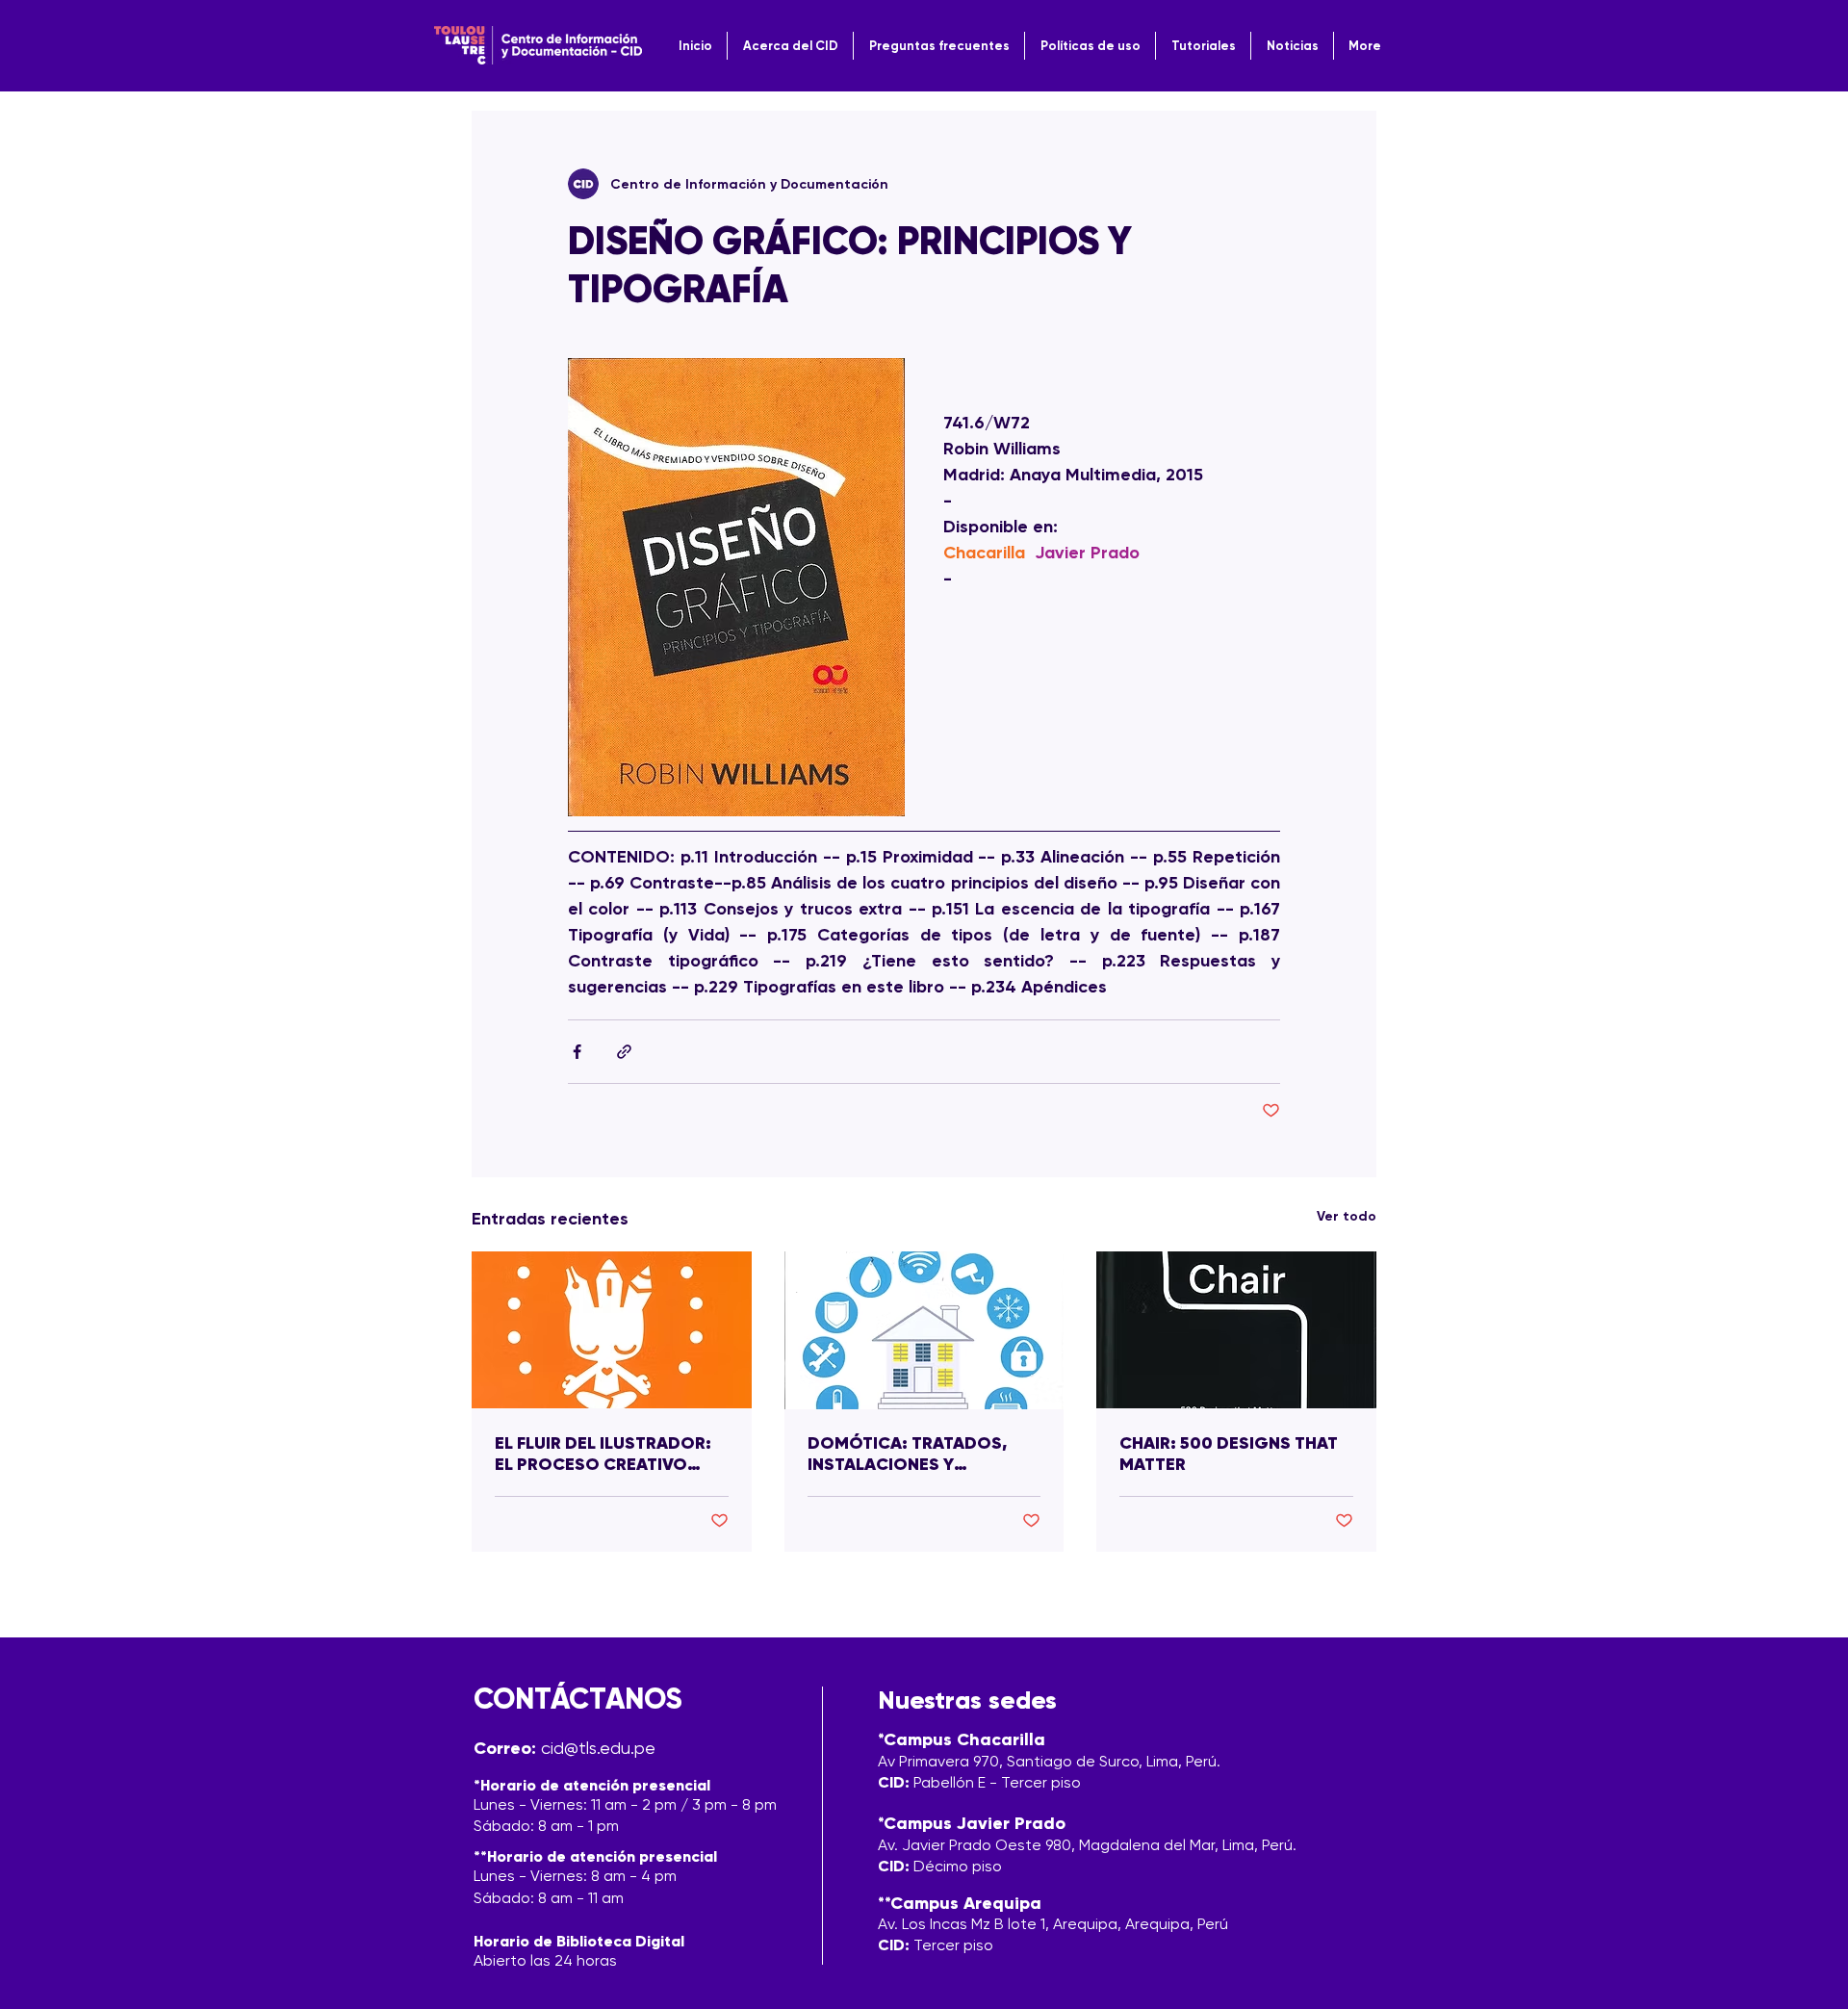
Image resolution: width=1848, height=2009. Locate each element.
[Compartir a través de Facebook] (577, 1052)
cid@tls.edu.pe (598, 1748)
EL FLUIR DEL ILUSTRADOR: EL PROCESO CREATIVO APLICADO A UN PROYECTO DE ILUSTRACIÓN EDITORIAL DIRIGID (609, 1454)
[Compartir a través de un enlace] (624, 1052)
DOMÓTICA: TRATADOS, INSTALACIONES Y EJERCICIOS (907, 1454)
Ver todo (1347, 1216)
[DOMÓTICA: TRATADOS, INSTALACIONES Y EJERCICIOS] (924, 1330)
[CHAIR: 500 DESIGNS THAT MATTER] (1236, 1330)
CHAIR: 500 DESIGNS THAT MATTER (1229, 1454)
